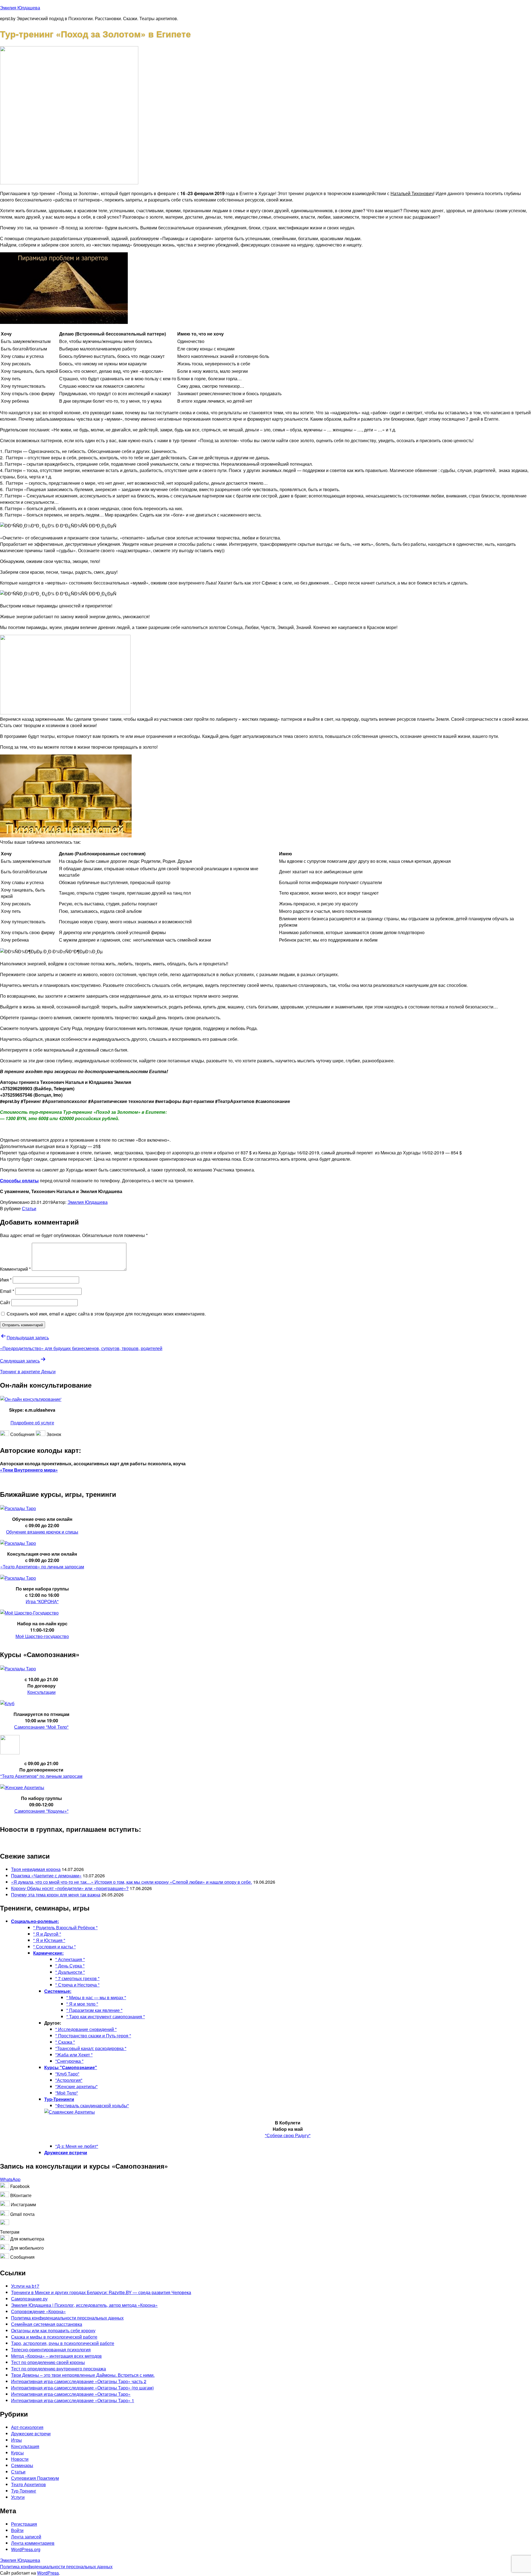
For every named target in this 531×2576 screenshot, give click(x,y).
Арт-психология (27, 2427)
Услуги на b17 (25, 2286)
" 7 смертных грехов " (77, 1978)
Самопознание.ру (29, 2299)
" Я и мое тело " (82, 2004)
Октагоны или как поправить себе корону (53, 2330)
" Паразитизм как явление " (94, 2010)
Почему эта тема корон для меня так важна (56, 1895)
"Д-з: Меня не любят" (77, 2146)
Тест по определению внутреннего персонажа (58, 2369)
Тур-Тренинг (24, 2491)
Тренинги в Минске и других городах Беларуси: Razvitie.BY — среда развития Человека (101, 2292)
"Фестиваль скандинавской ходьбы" (92, 2105)
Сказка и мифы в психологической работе (54, 2337)
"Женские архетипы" (76, 2086)
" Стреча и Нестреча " (77, 1985)
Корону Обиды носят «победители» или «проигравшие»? (70, 1888)
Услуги (18, 2497)
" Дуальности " (70, 1972)
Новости (20, 2459)
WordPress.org (26, 2549)
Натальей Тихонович (412, 193)
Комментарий (15, 1269)
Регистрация (24, 2524)
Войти (17, 2530)
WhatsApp (10, 2179)
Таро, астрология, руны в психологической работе (63, 2343)
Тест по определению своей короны (48, 2362)
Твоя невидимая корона (36, 1869)
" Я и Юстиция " (49, 1940)
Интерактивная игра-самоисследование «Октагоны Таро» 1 (73, 2400)
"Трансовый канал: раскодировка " (91, 2048)
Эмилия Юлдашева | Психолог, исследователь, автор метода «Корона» (84, 2305)
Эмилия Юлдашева (20, 8)
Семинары (22, 2465)
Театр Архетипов (28, 2484)
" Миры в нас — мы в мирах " (96, 1997)
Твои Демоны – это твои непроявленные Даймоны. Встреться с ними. (83, 2375)
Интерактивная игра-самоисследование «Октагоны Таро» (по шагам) (82, 2388)
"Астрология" (69, 2080)
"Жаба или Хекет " (74, 2055)
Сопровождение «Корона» (38, 2311)
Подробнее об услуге (32, 1423)
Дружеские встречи (31, 2434)
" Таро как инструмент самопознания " (106, 2016)
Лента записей (26, 2537)
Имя (6, 1280)
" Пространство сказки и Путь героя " (93, 2036)
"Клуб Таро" (67, 2074)
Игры (16, 2440)
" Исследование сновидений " (86, 2029)
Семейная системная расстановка (47, 2324)
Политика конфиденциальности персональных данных (67, 2318)
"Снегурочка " (69, 2061)
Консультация (25, 2446)
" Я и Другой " (47, 1934)
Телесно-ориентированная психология (51, 2350)
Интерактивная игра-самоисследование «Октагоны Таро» (71, 2394)
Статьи (29, 1208)
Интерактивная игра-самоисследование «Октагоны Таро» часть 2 (79, 2381)
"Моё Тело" (67, 2093)
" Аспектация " (70, 1959)
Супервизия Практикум (35, 2478)
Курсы (17, 2453)
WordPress (48, 2573)
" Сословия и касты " (54, 1947)
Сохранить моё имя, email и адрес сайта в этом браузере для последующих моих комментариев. (106, 1314)
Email (7, 1291)
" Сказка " (65, 2042)
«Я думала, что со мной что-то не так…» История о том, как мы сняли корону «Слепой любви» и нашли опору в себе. (132, 1882)
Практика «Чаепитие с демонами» (46, 1876)
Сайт (5, 1302)
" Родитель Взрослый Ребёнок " (65, 1928)
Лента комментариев (33, 2543)
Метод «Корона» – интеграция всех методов (56, 2356)
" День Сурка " (70, 1966)
